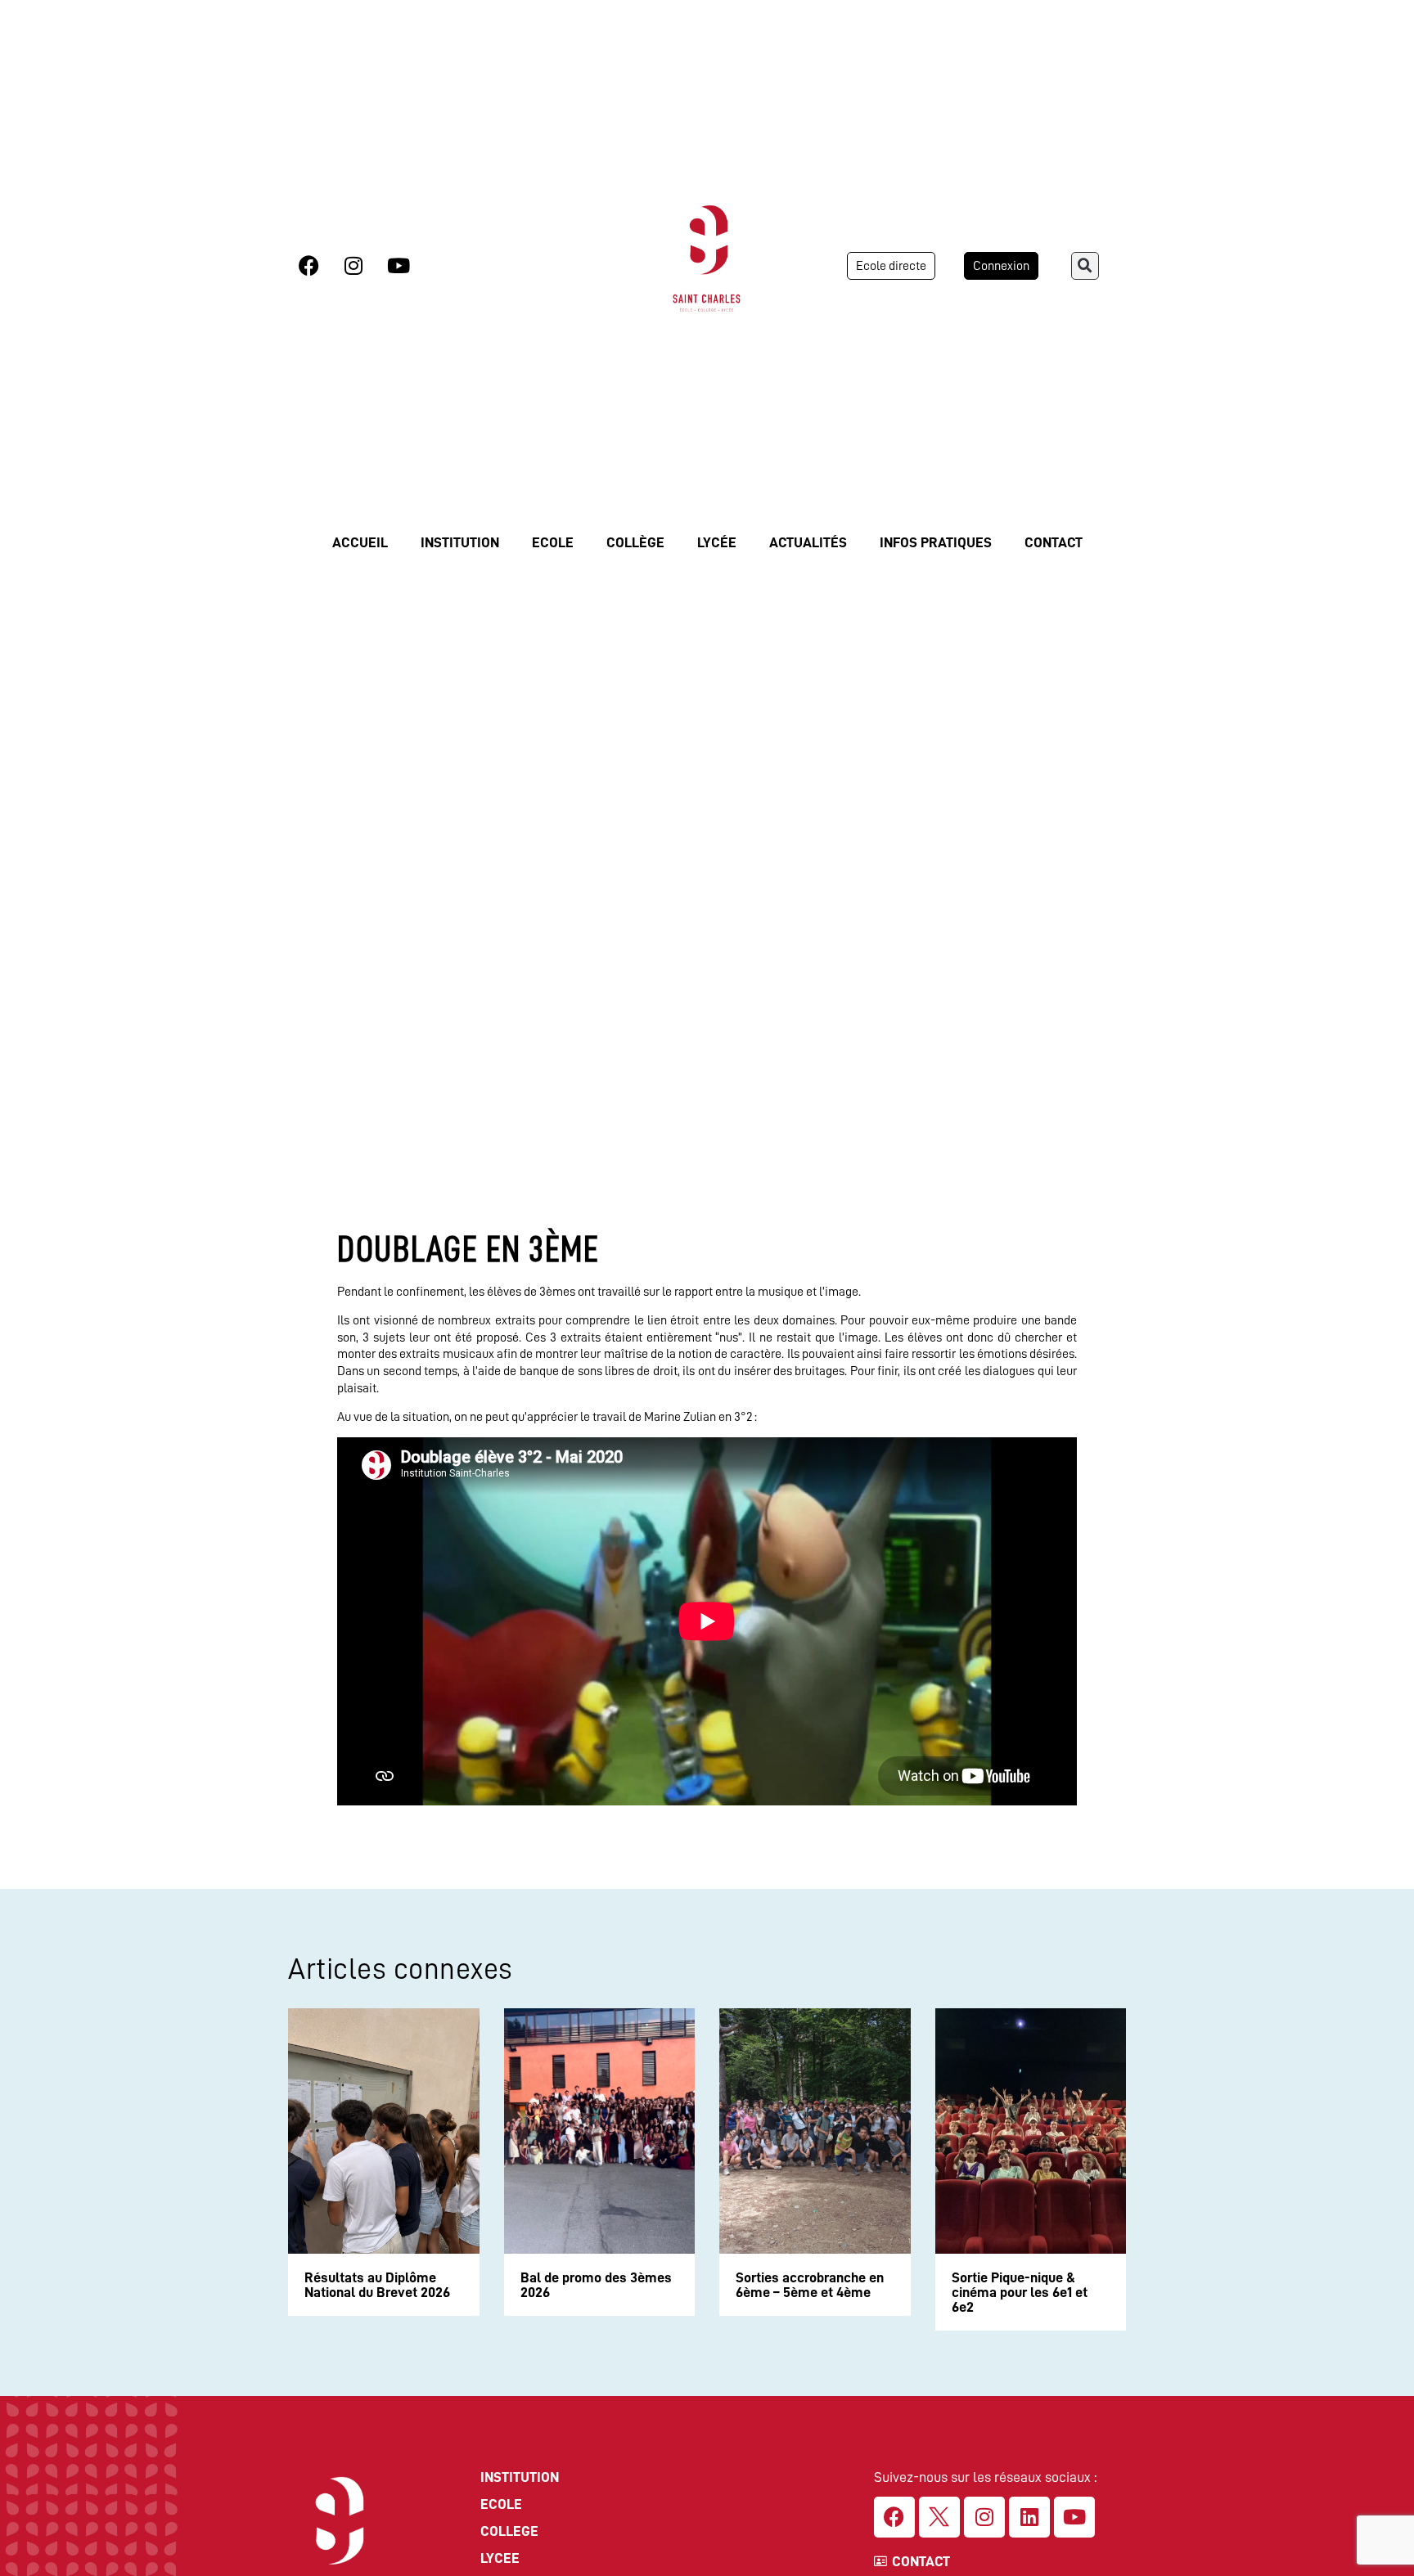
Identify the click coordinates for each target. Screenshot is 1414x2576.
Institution (460, 542)
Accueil (360, 542)
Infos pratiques (936, 542)
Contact (1054, 542)
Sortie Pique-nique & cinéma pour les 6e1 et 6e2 (1020, 2292)
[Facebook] (308, 266)
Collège (635, 542)
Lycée (717, 542)
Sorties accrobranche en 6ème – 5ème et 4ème (810, 2285)
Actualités (808, 542)
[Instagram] (353, 266)
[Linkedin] (1029, 2517)
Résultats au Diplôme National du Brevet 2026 (377, 2285)
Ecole (553, 542)
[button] (1085, 266)
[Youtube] (399, 266)
